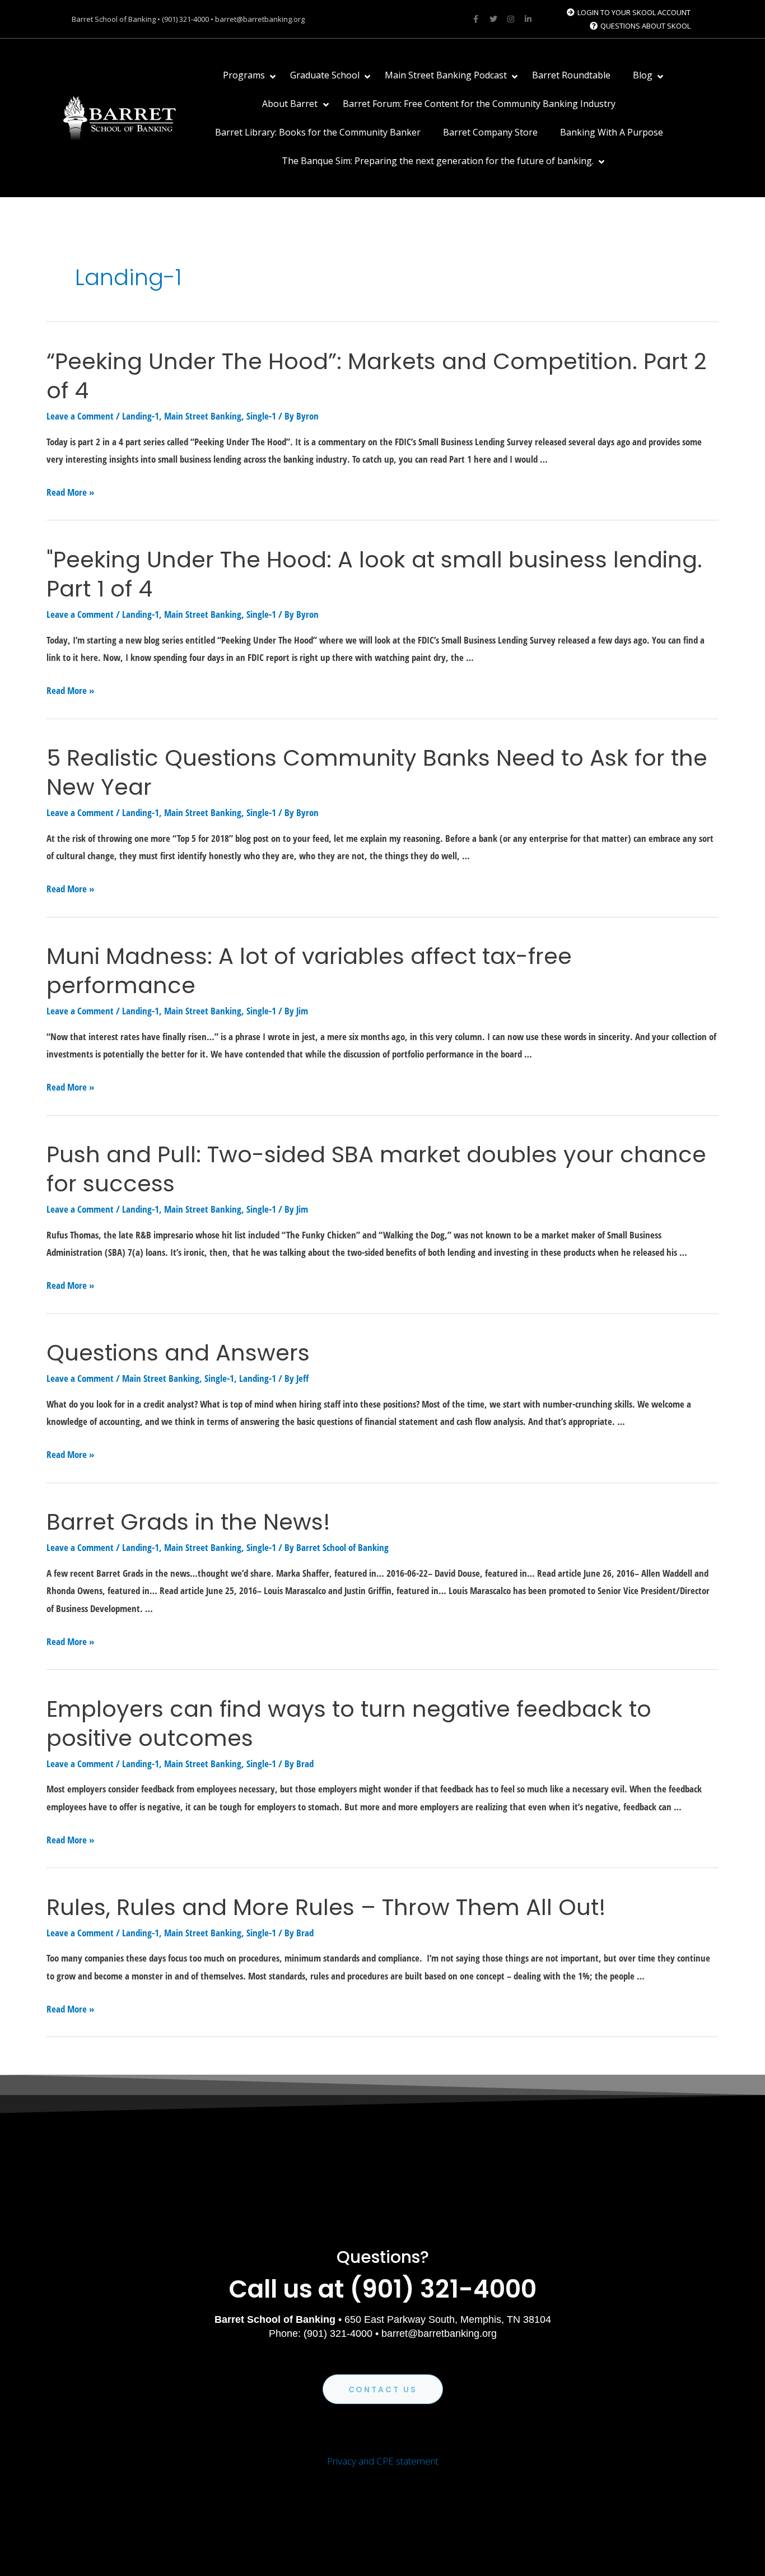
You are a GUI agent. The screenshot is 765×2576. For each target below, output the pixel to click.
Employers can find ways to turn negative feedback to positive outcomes (349, 1723)
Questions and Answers (178, 1353)
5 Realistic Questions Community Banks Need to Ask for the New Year (377, 772)
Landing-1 (141, 416)
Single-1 (261, 416)
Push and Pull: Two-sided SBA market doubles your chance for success (376, 1169)
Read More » (70, 492)
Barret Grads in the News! (188, 1522)
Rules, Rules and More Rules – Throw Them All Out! (326, 1907)
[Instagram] (511, 19)
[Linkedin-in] (528, 19)
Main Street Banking (203, 416)
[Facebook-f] (476, 19)
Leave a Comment (80, 416)
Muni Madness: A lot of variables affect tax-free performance (309, 971)
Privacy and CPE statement (383, 2461)
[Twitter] (493, 19)
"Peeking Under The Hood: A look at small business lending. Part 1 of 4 (374, 574)
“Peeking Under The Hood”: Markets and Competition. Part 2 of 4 (377, 376)
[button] (383, 2389)
